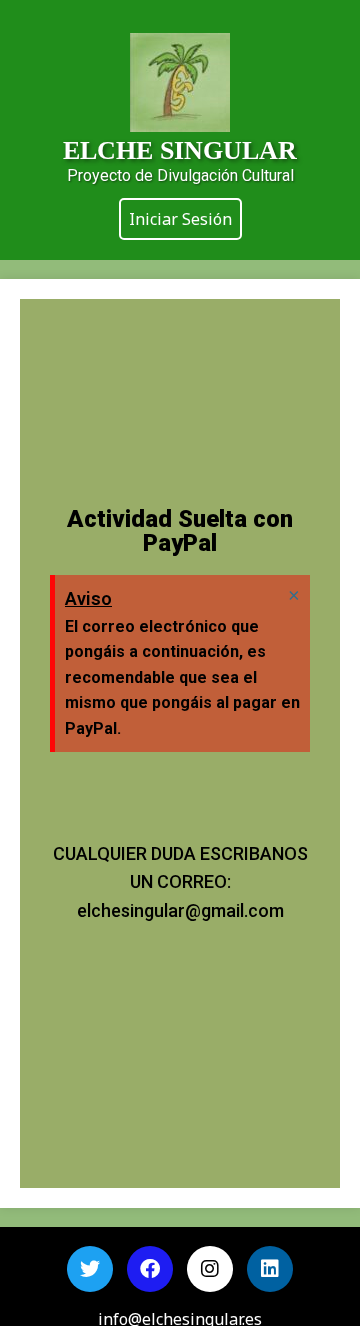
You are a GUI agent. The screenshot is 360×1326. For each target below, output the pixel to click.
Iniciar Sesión (180, 219)
